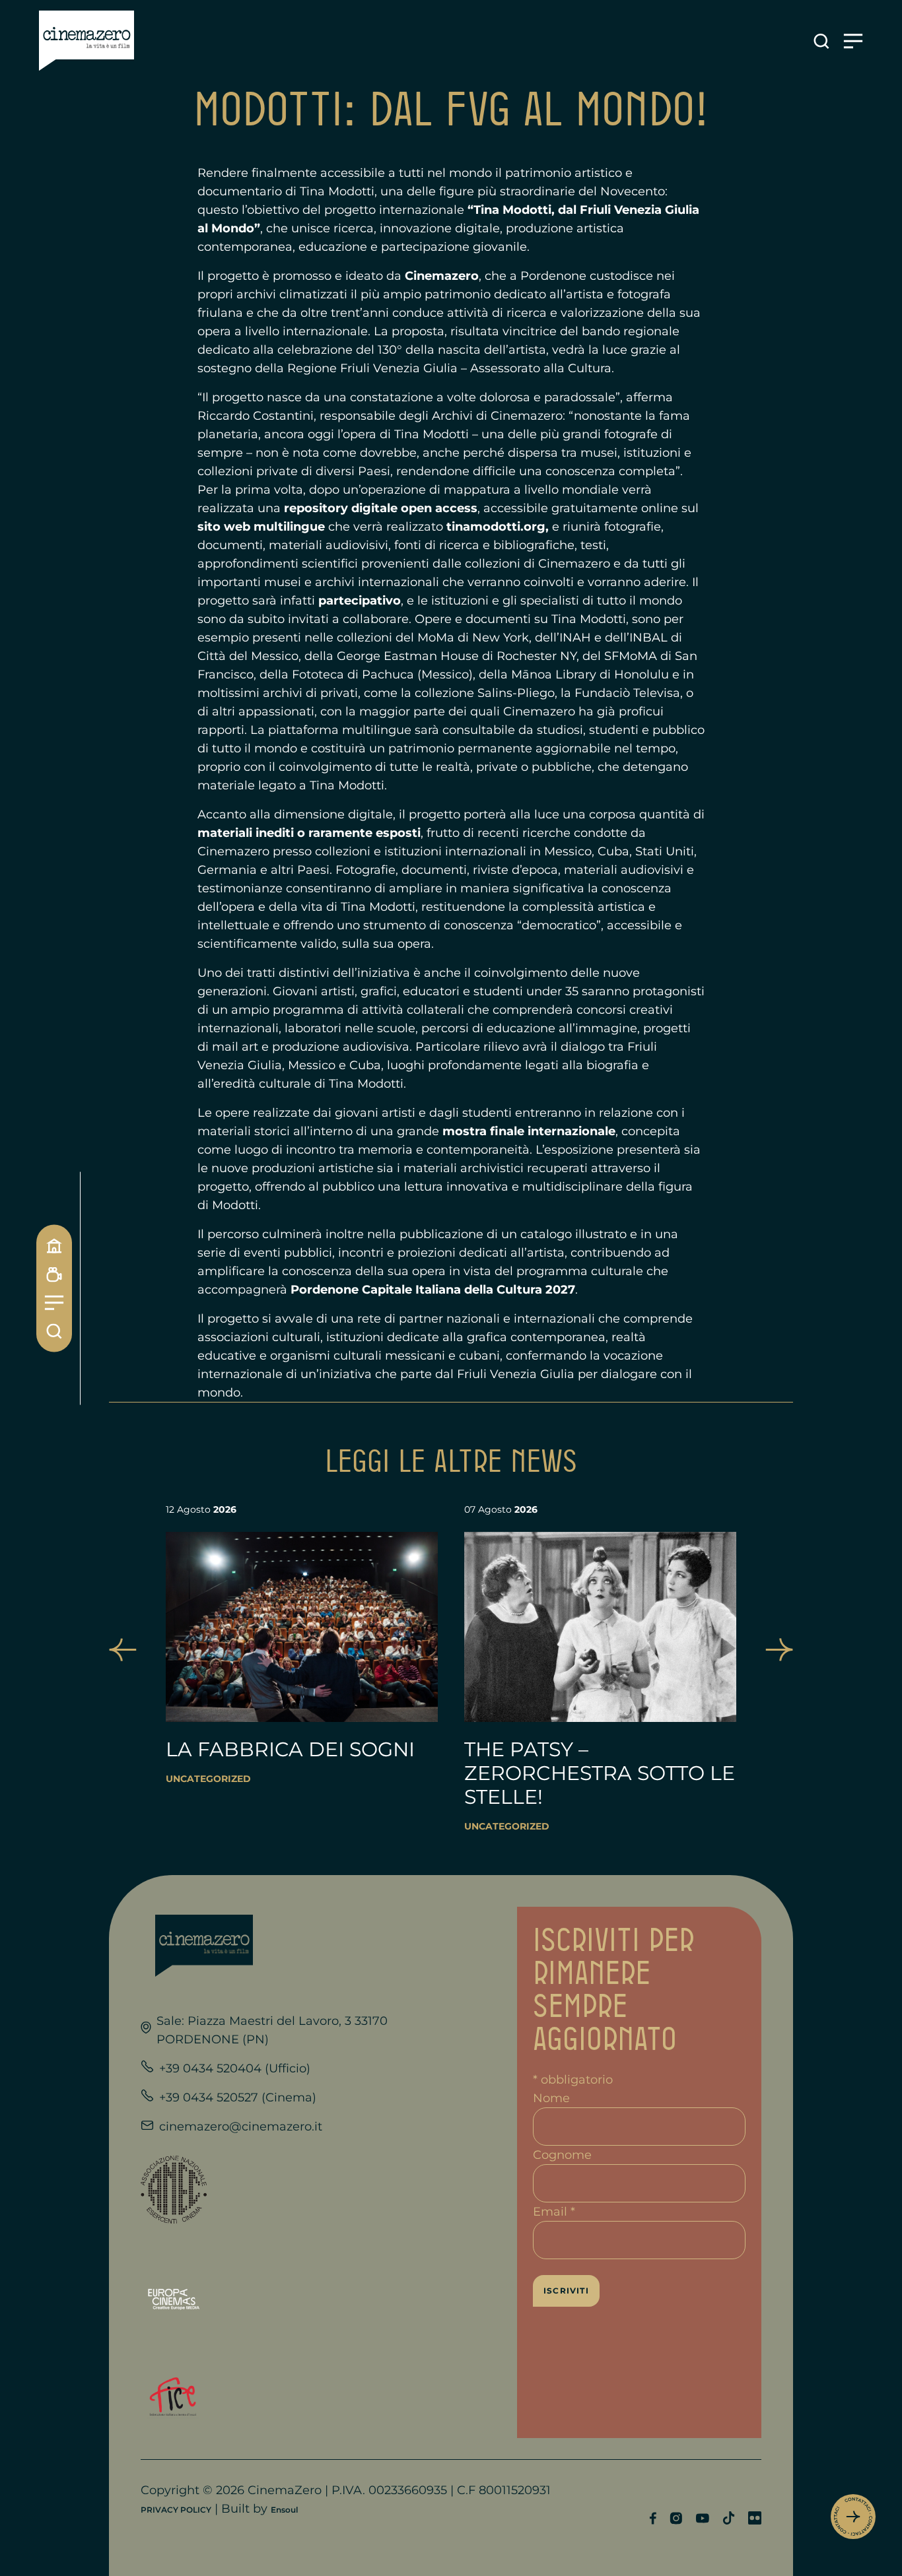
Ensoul (284, 2510)
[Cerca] (54, 1331)
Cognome (562, 2155)
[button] (123, 1650)
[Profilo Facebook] (653, 2518)
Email (554, 2212)
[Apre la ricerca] (821, 41)
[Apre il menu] (853, 41)
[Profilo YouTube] (702, 2518)
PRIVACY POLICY (176, 2510)
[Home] (54, 1245)
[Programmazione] (54, 1274)
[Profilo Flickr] (755, 2518)
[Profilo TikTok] (729, 2518)
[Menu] (54, 1303)
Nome (551, 2098)
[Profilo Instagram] (676, 2518)
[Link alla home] (87, 41)
